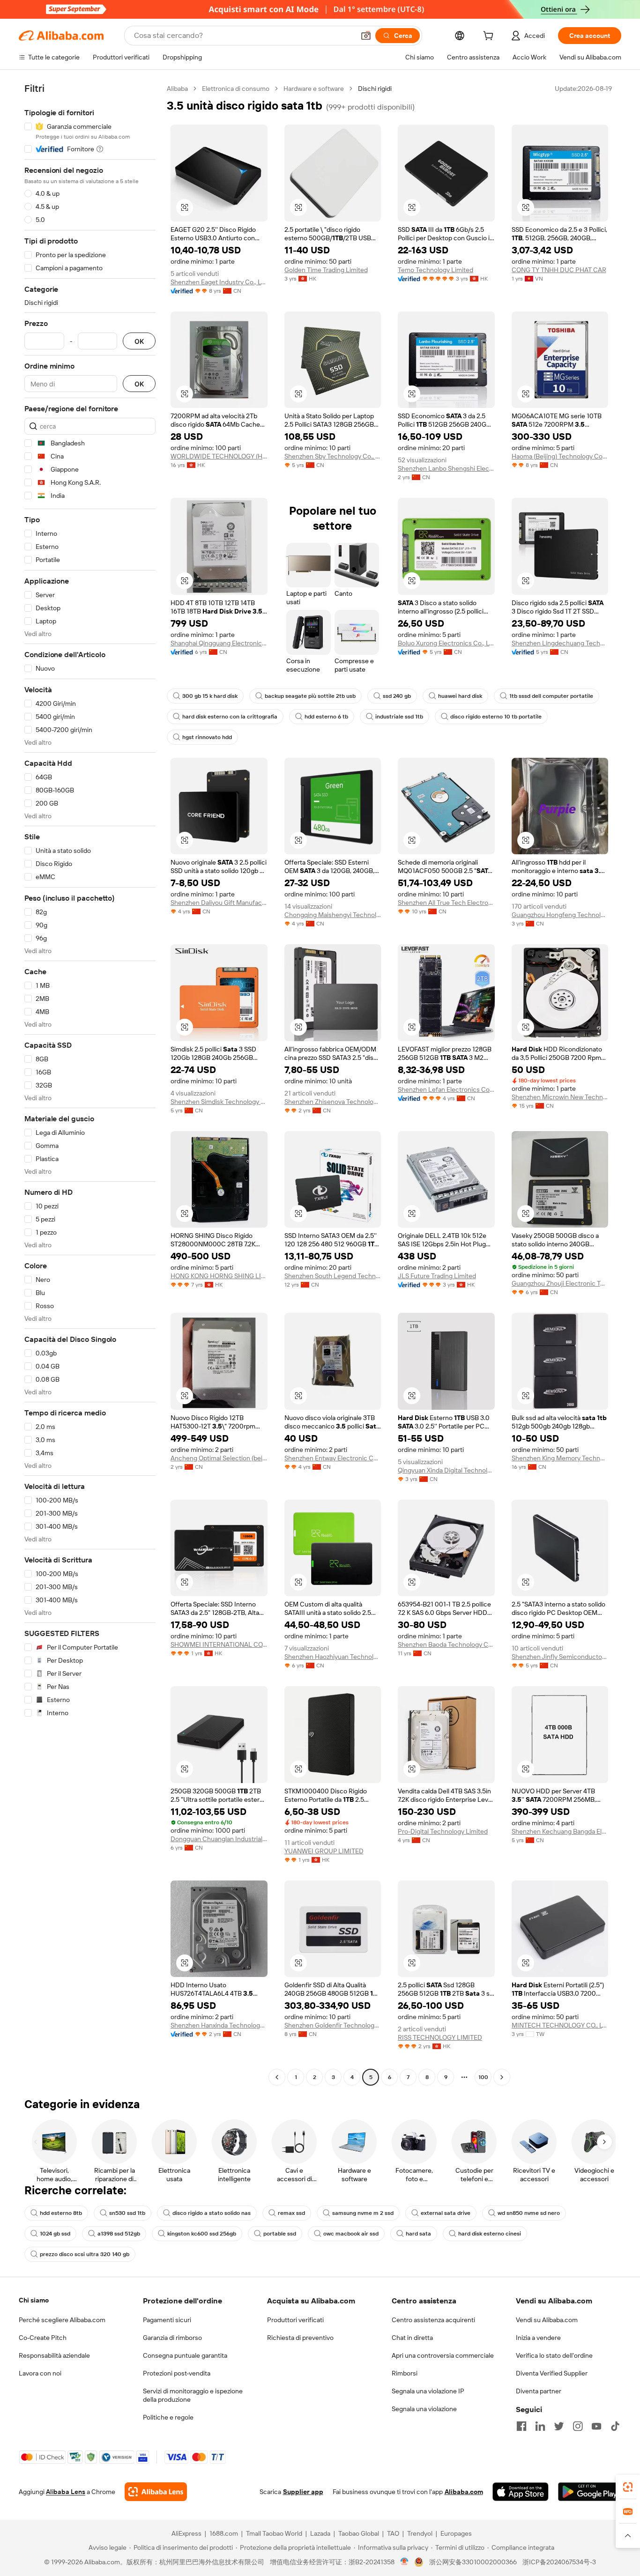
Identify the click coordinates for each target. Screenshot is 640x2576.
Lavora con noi (40, 2373)
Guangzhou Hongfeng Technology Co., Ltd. (560, 915)
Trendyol (420, 2533)
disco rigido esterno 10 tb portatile (496, 717)
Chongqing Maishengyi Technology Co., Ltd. (333, 915)
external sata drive (446, 2213)
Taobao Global (359, 2533)
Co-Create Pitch (43, 2338)
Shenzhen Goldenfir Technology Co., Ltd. (333, 2025)
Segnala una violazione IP (428, 2391)
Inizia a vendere (538, 2338)
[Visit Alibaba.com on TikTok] (615, 2426)
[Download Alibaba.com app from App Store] (521, 2492)
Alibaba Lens (66, 2492)
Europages (456, 2533)
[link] (628, 2487)
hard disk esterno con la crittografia (230, 717)
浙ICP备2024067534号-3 (559, 2562)
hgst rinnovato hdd (207, 737)
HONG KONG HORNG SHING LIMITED (219, 1276)
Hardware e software (314, 89)
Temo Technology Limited (435, 270)
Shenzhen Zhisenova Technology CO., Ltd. (333, 1102)
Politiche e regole (168, 2417)
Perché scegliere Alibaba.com (62, 2320)
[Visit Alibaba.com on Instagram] (578, 2426)
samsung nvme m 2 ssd (363, 2213)
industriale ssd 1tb (399, 717)
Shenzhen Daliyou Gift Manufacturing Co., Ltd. (219, 903)
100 (483, 2077)
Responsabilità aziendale (54, 2355)
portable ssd (280, 2234)
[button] (366, 36)
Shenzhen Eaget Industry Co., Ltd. (219, 282)
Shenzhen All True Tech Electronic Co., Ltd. (446, 903)
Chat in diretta (412, 2338)
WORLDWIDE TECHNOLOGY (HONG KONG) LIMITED (219, 456)
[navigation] (90, 1084)
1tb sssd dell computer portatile (551, 696)
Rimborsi (405, 2373)
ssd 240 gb (397, 696)
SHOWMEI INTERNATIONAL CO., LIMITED (219, 1644)
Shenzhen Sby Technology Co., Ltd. (333, 456)
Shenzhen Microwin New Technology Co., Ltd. (560, 1097)
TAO (393, 2533)
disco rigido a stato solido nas (212, 2213)
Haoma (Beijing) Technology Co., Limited (560, 456)
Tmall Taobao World (274, 2533)
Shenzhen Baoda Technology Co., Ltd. (446, 1644)
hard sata (418, 2234)
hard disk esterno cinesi (490, 2234)
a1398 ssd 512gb (119, 2234)
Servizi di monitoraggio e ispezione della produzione (193, 2395)
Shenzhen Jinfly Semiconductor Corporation (560, 1657)
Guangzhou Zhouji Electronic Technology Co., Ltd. (560, 1283)
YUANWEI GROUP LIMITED (324, 1851)
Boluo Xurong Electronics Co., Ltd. (446, 643)
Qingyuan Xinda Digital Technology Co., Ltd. (446, 1470)
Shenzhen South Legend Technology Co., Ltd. (333, 1276)
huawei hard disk (460, 696)
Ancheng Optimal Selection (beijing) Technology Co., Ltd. (219, 1458)
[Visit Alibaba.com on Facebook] (521, 2426)
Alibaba (177, 89)
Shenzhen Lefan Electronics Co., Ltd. (446, 1089)
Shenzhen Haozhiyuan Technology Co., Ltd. (333, 1657)
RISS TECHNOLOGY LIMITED (440, 2037)
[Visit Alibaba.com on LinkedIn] (540, 2426)
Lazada (320, 2533)
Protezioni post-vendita (177, 2373)
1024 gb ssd (55, 2234)
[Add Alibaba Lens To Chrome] (156, 2492)
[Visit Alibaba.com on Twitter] (559, 2426)
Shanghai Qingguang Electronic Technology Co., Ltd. (219, 643)
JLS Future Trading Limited (437, 1276)
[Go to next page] (502, 2077)
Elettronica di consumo (236, 89)
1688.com (224, 2533)
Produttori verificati (295, 2320)
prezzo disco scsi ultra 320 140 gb (85, 2254)
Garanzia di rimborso (172, 2338)
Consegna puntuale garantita (185, 2355)
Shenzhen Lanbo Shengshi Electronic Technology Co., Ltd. (446, 468)
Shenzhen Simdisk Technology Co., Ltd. (219, 1102)
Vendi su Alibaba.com (547, 2320)
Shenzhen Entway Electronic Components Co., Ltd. (333, 1458)
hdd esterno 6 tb (326, 717)
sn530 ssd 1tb (127, 2213)
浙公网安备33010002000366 (473, 2562)
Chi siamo (34, 2300)
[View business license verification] (405, 2562)
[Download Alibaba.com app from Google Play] (590, 2492)
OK (139, 341)
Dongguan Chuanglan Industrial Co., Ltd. (219, 1839)
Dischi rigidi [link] (375, 89)
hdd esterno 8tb (61, 2213)
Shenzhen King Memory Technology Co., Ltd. (560, 1458)
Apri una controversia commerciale (443, 2355)
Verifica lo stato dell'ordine (554, 2355)
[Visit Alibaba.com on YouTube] (596, 2426)
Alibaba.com (464, 2492)
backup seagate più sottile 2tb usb (310, 696)
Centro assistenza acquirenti (433, 2320)
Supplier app (303, 2492)
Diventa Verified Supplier (552, 2373)
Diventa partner (539, 2391)
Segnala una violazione (424, 2409)
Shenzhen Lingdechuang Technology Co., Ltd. (560, 643)
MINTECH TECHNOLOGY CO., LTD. (560, 2025)
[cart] (490, 37)
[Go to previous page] (277, 2077)
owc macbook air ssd (351, 2234)
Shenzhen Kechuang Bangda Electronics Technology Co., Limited (560, 1831)
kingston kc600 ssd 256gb (202, 2234)
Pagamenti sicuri (167, 2320)
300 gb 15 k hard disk (210, 696)
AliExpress (186, 2533)
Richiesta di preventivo (300, 2338)
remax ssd (291, 2213)
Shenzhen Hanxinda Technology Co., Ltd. (219, 2025)
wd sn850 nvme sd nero (529, 2213)
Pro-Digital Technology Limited (443, 1831)
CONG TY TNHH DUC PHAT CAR (559, 270)
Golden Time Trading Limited (326, 270)
